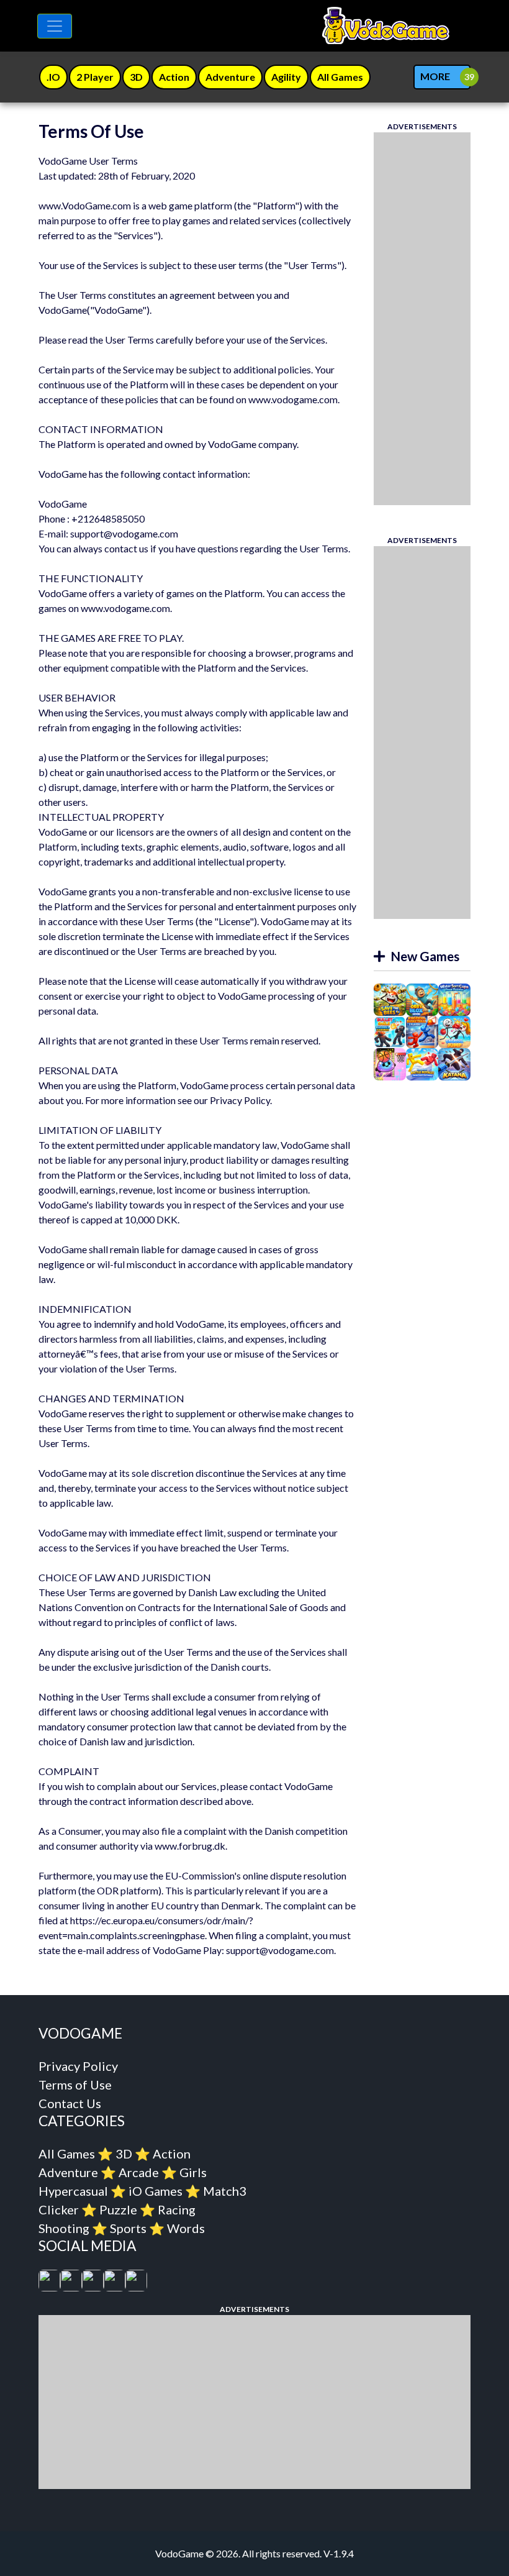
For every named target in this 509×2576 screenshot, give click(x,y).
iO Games (155, 2191)
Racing (177, 2209)
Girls (193, 2172)
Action (172, 2154)
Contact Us (70, 2103)
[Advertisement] (422, 319)
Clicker (59, 2209)
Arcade (139, 2172)
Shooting (64, 2228)
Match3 (225, 2191)
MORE (435, 76)
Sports (128, 2228)
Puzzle (118, 2209)
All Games (67, 2154)
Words (186, 2228)
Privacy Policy (78, 2066)
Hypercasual (73, 2191)
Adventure (68, 2172)
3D (124, 2154)
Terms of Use (75, 2085)
